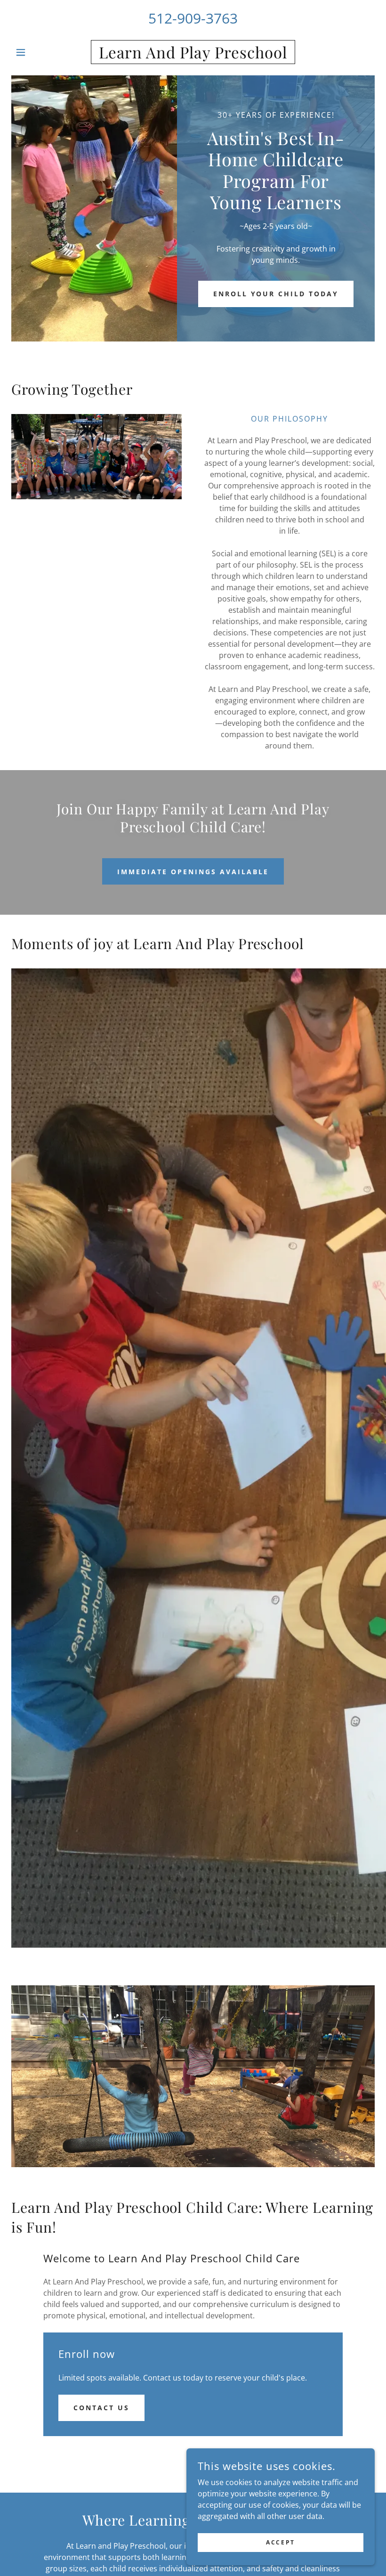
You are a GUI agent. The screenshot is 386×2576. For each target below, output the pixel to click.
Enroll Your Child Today (276, 294)
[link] (193, 56)
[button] (39, 52)
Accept (280, 2542)
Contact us (101, 2408)
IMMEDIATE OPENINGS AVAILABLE (193, 872)
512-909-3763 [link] (193, 18)
